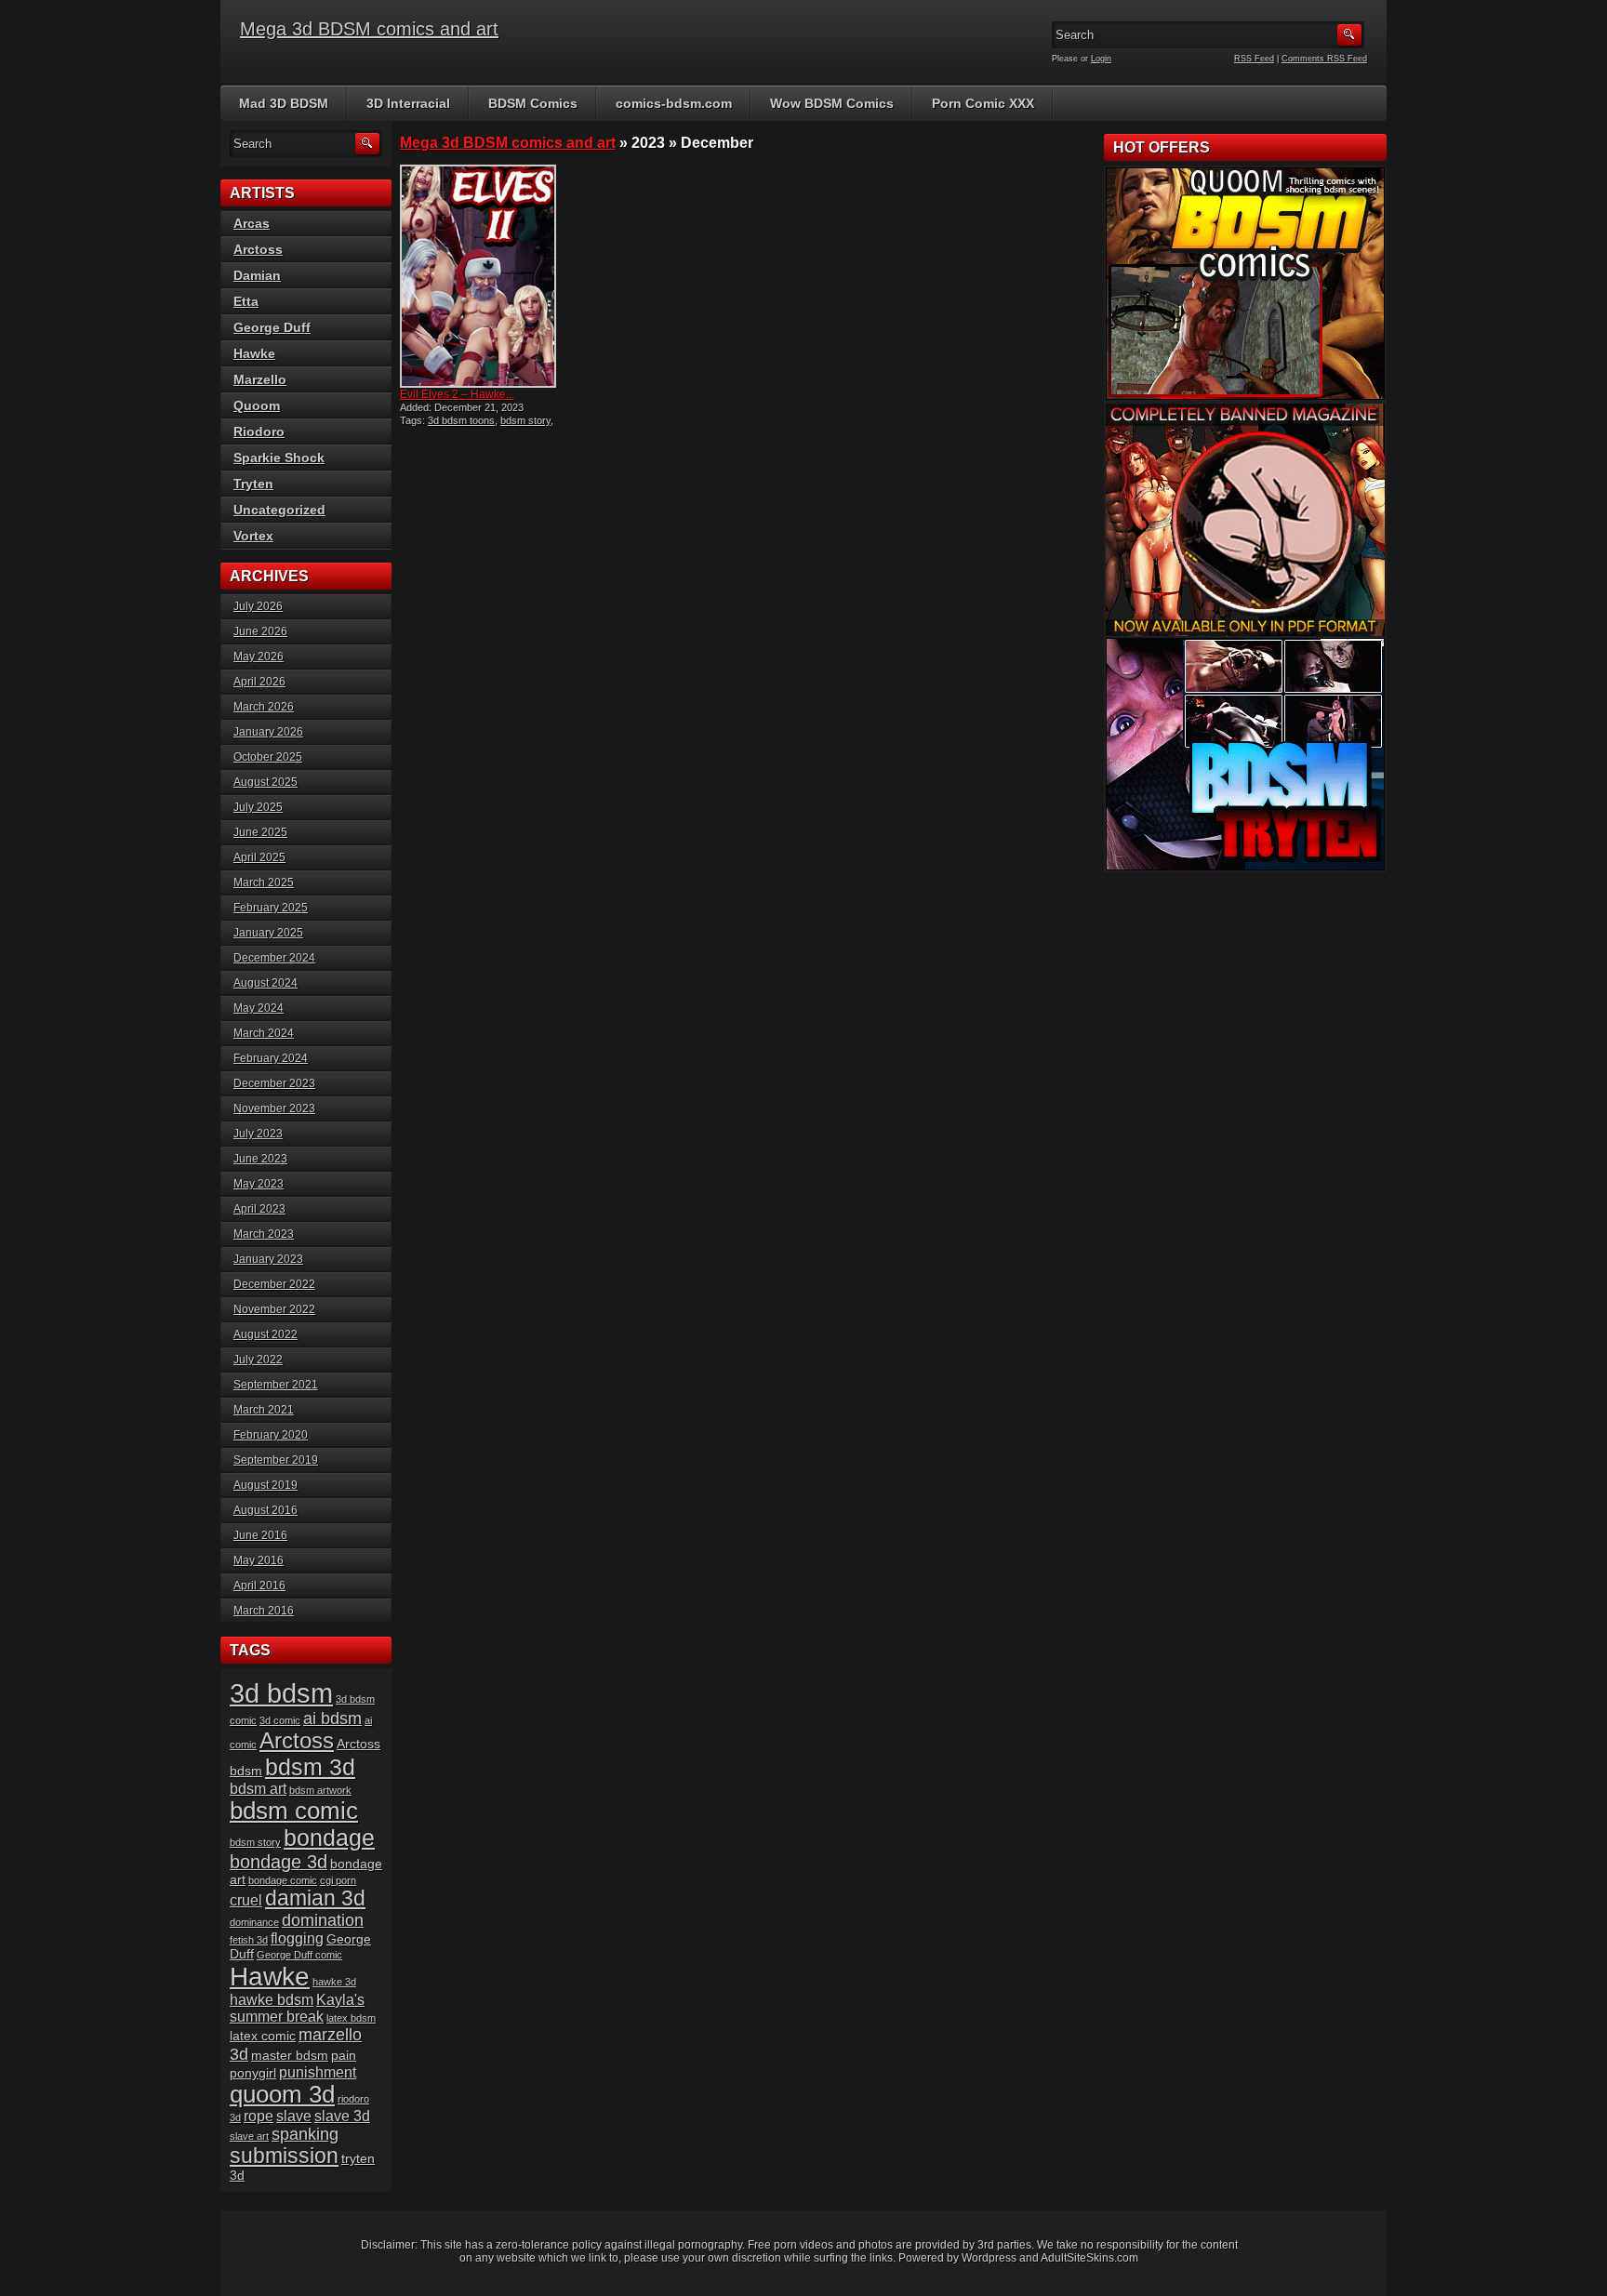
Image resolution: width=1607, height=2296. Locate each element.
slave (294, 2116)
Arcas (252, 223)
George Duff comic (299, 1955)
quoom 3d (282, 2094)
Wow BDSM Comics (832, 103)
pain (344, 2056)
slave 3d (342, 2116)
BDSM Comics (533, 103)
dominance (254, 1922)
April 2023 (259, 1209)
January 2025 (268, 933)
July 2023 (258, 1134)
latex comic (263, 2036)
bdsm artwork (320, 1790)
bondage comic (283, 1880)
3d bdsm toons (461, 420)
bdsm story (525, 420)
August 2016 (266, 1510)
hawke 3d (334, 1982)
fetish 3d (249, 1940)
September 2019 (276, 1460)
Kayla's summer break (297, 2008)
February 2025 (271, 908)
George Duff (272, 327)
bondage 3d (279, 1862)
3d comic (280, 1720)
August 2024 (266, 983)
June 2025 (260, 832)
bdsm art (258, 1789)
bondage (329, 1838)
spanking (305, 2134)
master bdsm (290, 2056)
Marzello (260, 379)
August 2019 (266, 1485)
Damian (257, 275)
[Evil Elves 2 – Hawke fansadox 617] (485, 276)
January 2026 (268, 732)
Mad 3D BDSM (284, 103)
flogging (297, 1938)
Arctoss (258, 249)
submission (284, 2156)
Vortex (253, 536)
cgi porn (338, 1880)
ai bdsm (332, 1719)
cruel (246, 1900)
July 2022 (258, 1360)
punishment (318, 2072)
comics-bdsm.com (674, 103)
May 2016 (259, 1560)
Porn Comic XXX (983, 103)
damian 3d (315, 1898)
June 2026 (260, 631)
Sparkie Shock (279, 458)
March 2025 (264, 883)
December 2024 (274, 958)
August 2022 (266, 1334)
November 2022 (274, 1309)
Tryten (253, 484)
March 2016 (264, 1611)
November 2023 (274, 1108)
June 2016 (260, 1535)
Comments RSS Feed (1324, 59)
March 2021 (264, 1410)
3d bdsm (281, 1693)
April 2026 (259, 682)
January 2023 (268, 1259)
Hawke (254, 353)
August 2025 (266, 782)
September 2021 (276, 1385)
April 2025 (259, 857)
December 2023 (274, 1083)
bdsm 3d (310, 1767)
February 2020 (271, 1435)
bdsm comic (294, 1811)
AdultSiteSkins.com (1089, 2258)
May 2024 (259, 1008)
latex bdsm (351, 2018)
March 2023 (264, 1234)
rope (259, 2116)
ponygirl (253, 2073)
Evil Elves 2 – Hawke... (457, 394)
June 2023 (260, 1159)
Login (1101, 59)
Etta (246, 301)
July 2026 (258, 606)
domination (323, 1920)
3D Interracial (408, 103)
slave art (249, 2136)
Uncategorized (279, 510)
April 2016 (259, 1586)
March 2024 (264, 1033)
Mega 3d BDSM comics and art (369, 29)
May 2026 (259, 657)
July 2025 (258, 807)
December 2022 (274, 1284)
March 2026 (264, 707)
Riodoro (259, 431)
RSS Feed (1254, 59)
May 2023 (259, 1184)
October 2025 (268, 757)
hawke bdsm (272, 2000)
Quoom (257, 405)
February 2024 (271, 1058)
